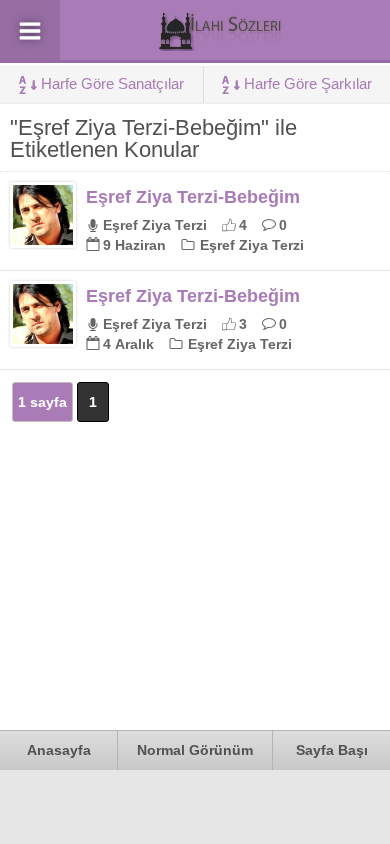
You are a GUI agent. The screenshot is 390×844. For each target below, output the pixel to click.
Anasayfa (59, 750)
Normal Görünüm (195, 750)
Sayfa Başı (332, 750)
